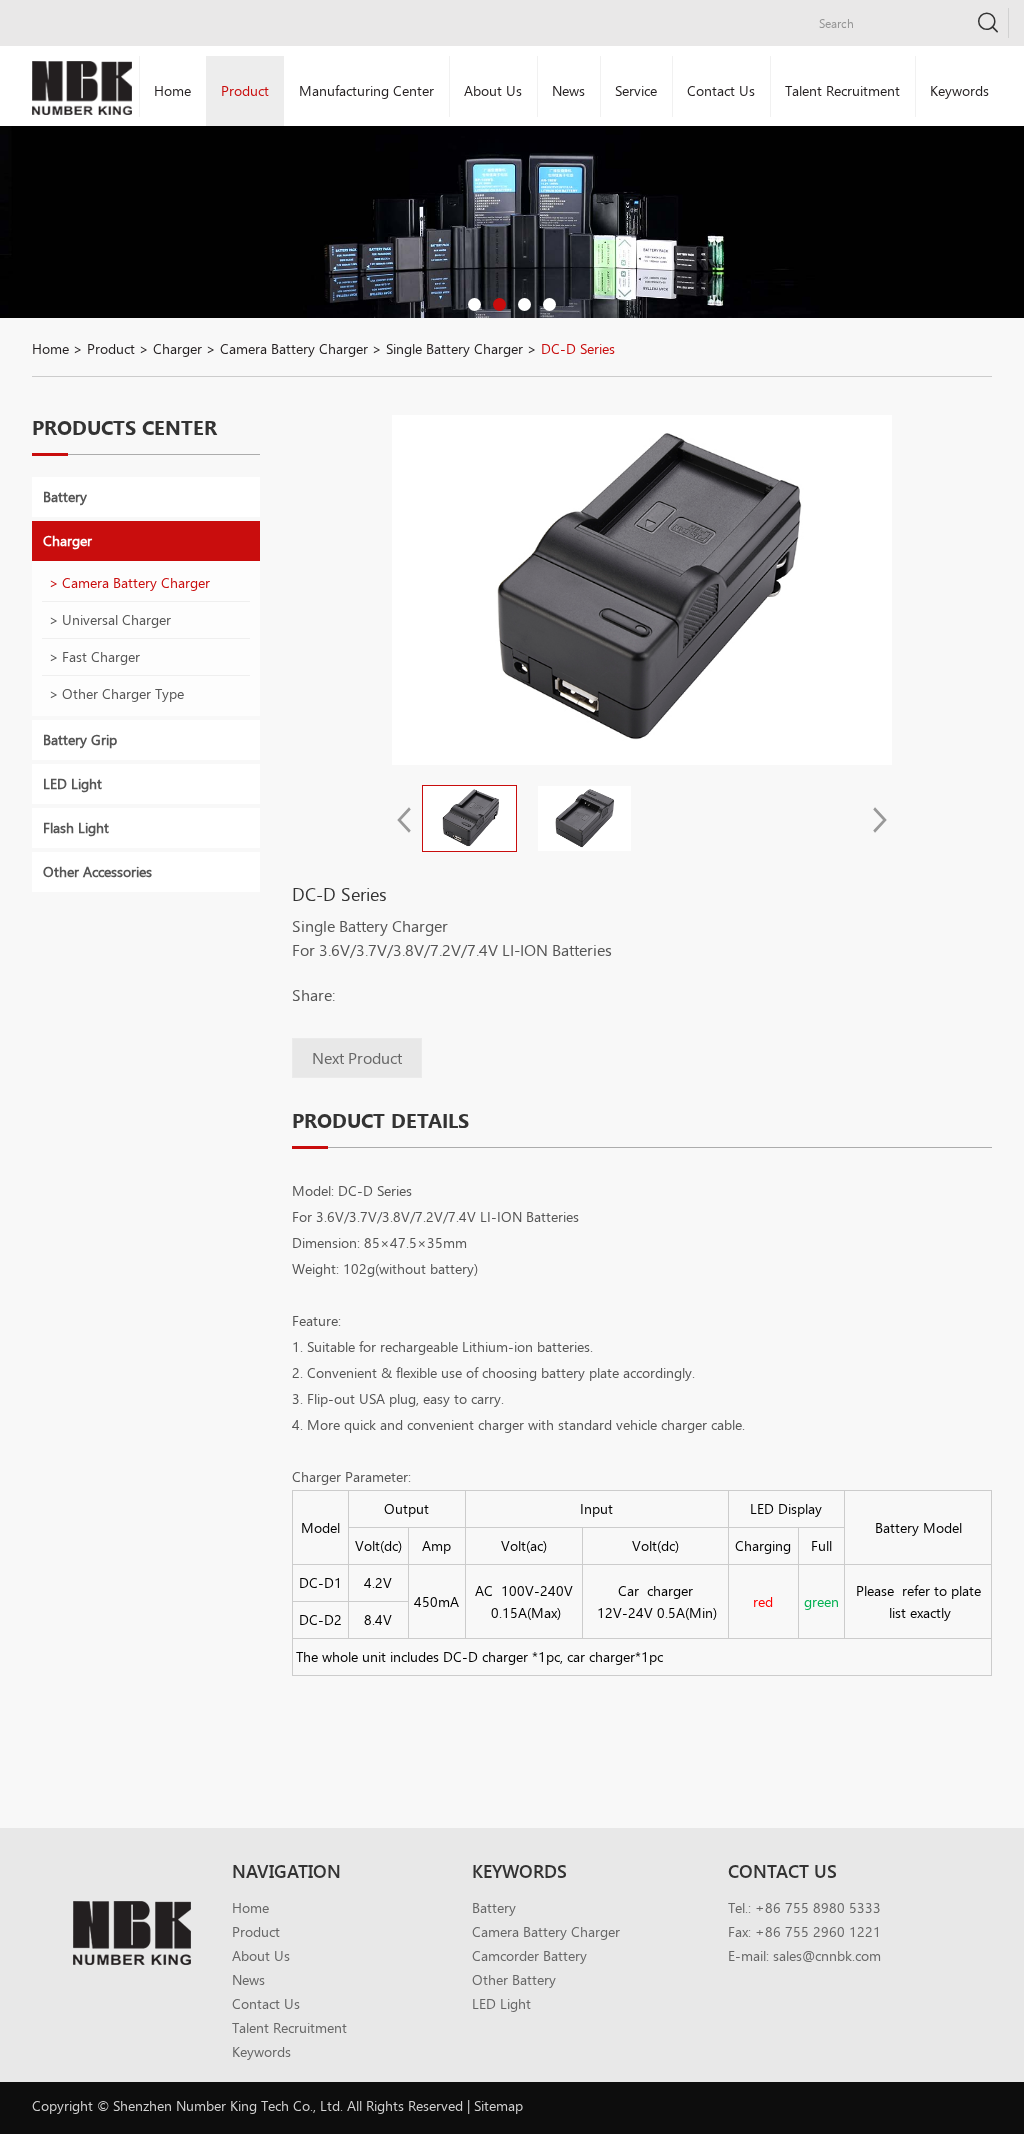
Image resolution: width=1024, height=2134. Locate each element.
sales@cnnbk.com (827, 1955)
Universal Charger (116, 619)
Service (636, 90)
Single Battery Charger (454, 348)
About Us (493, 90)
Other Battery (514, 1979)
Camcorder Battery (529, 1955)
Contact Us (721, 90)
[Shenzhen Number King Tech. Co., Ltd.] (82, 88)
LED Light (72, 783)
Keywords (959, 90)
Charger (177, 348)
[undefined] (642, 590)
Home (172, 90)
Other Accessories (97, 871)
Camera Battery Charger (294, 348)
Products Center (124, 427)
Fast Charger (101, 656)
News (568, 90)
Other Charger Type (123, 693)
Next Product (357, 1057)
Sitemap (498, 2105)
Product (245, 90)
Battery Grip (80, 739)
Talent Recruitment (842, 90)
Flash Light (76, 827)
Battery (65, 496)
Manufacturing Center (366, 90)
